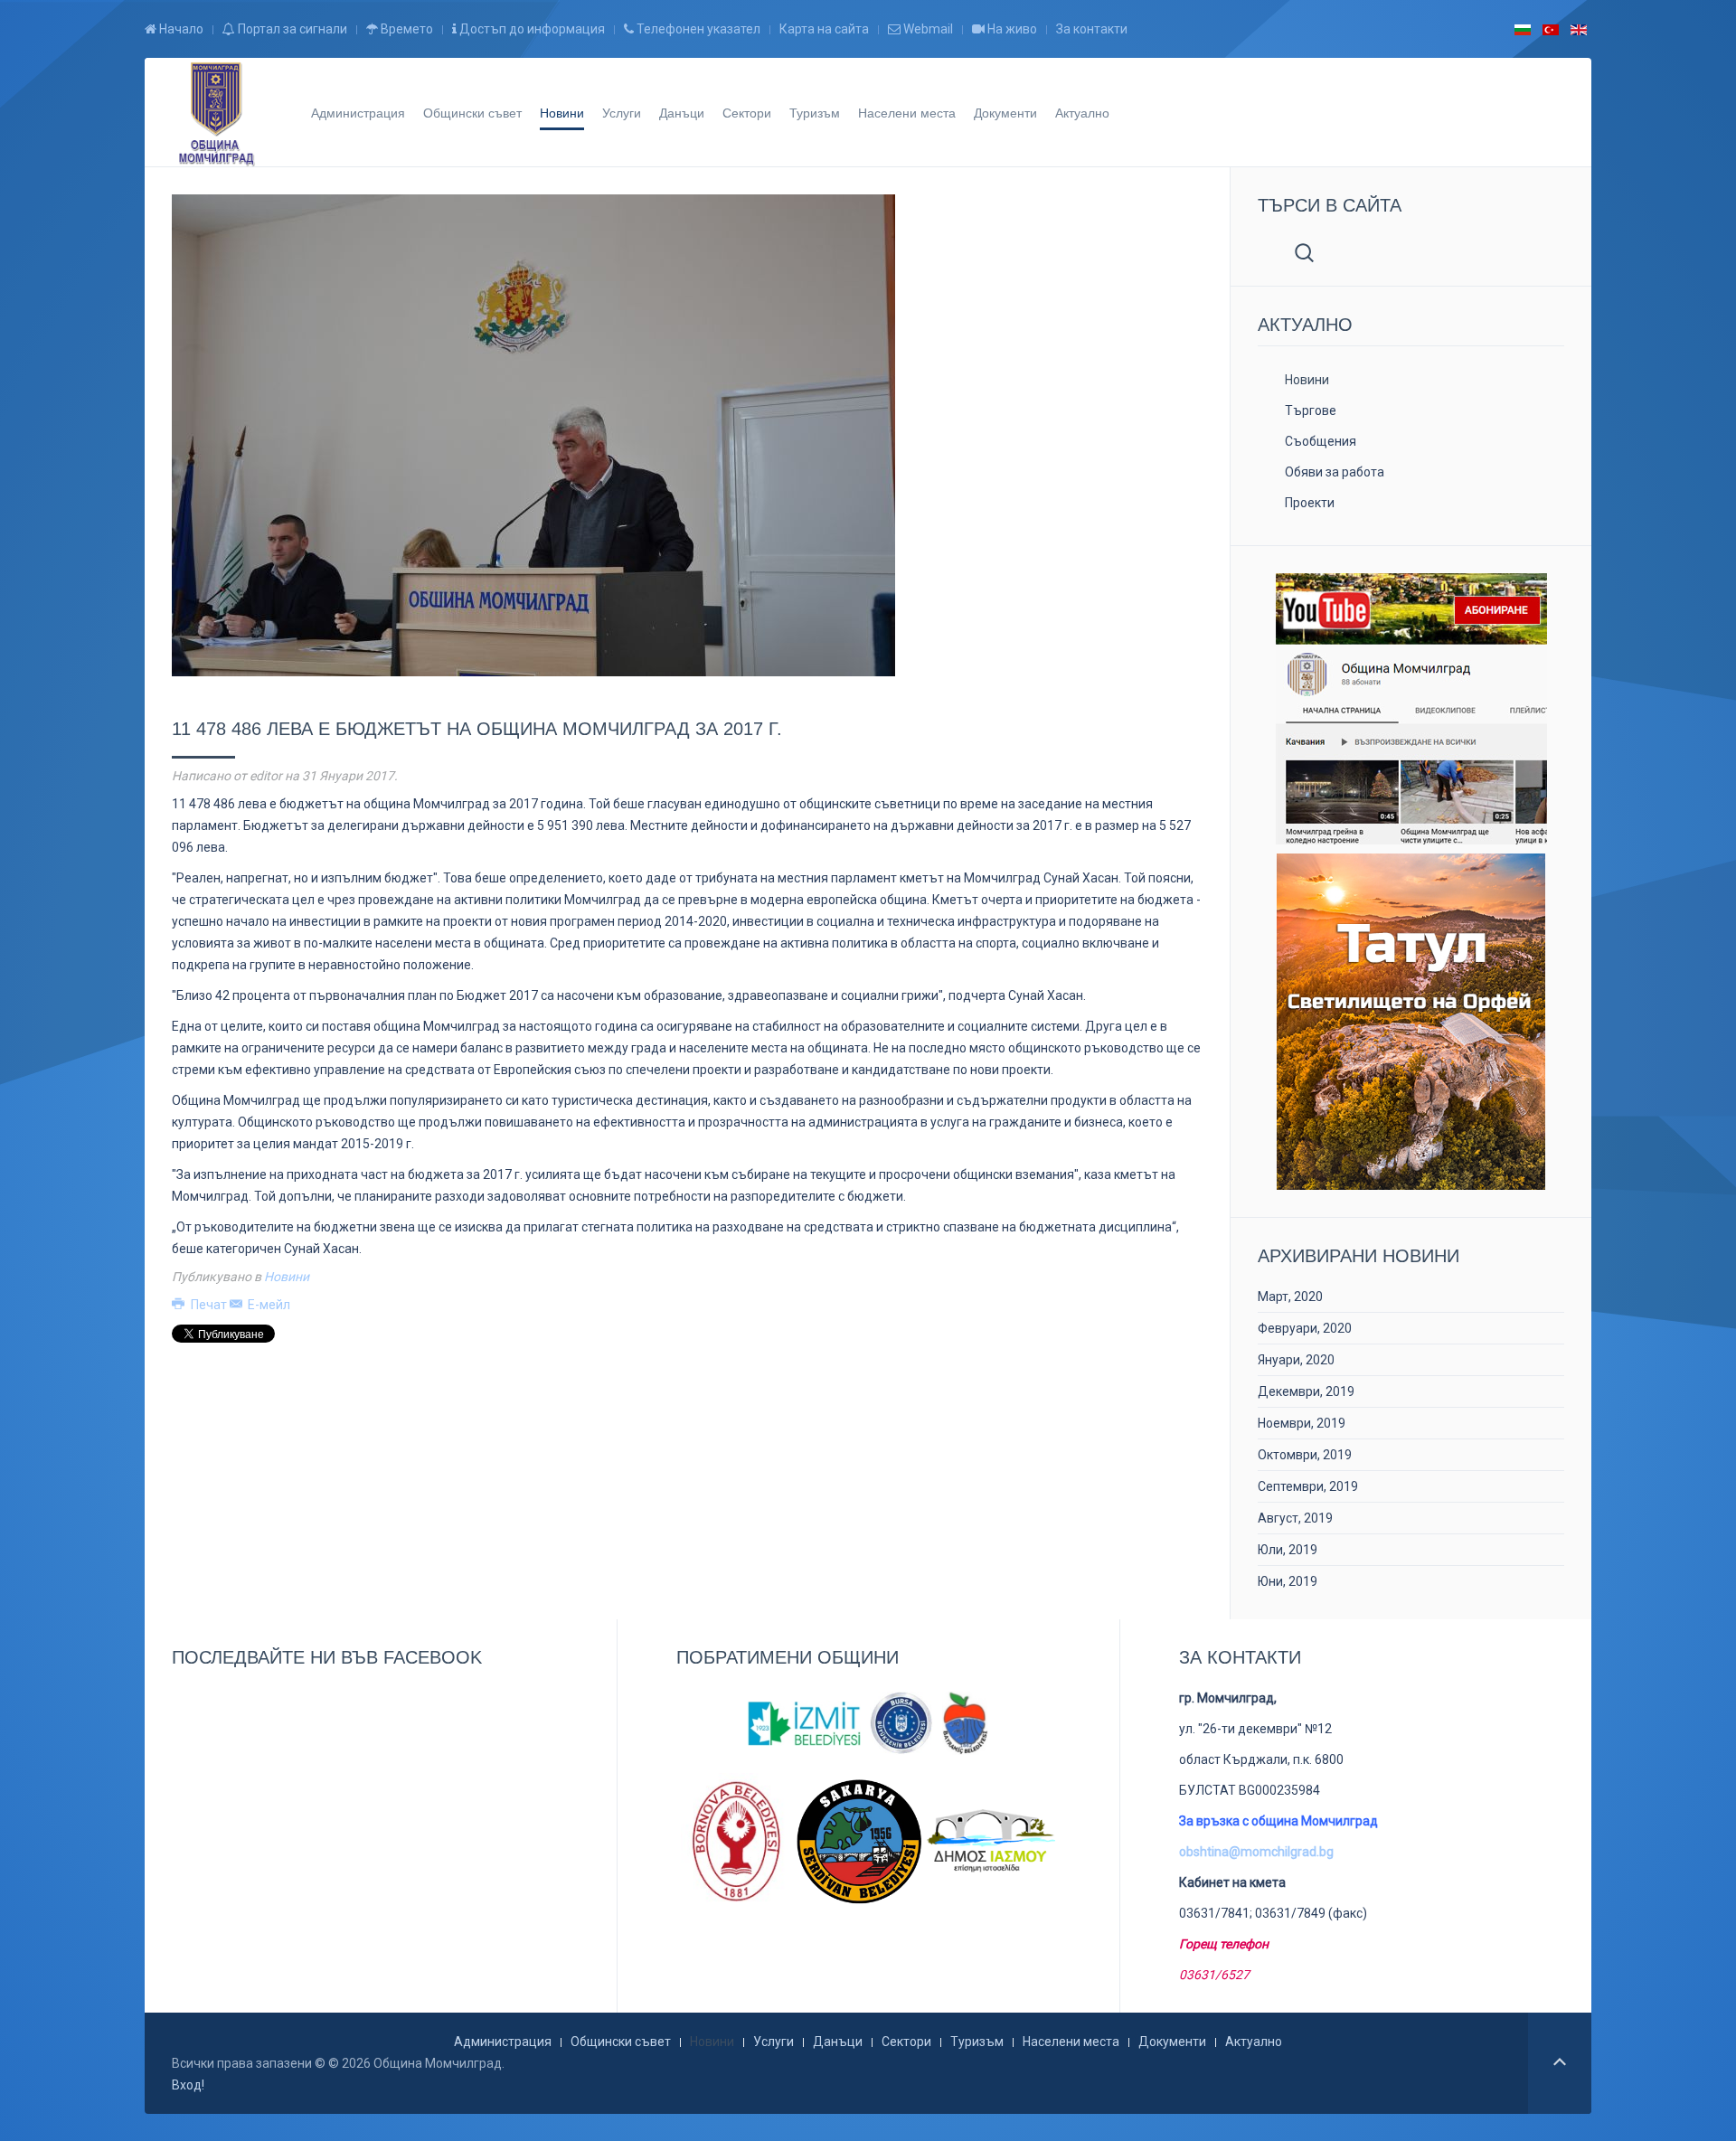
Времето (406, 29)
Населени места (907, 112)
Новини (562, 112)
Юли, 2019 (1288, 1550)
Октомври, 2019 (1305, 1455)
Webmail (927, 29)
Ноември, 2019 (1302, 1423)
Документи (1005, 112)
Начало (180, 29)
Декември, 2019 (1306, 1391)
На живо (1011, 29)
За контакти (1092, 29)
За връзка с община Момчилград (1278, 1821)
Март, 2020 (1290, 1297)
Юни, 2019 (1288, 1581)
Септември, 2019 (1308, 1486)
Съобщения (1321, 441)
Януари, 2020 (1296, 1360)
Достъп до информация (531, 29)
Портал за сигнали (291, 29)
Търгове (1311, 410)
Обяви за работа (1335, 472)
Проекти (1310, 503)
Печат (209, 1305)
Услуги (622, 112)
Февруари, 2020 (1305, 1328)
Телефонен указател (697, 29)
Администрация (358, 112)
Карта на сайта (824, 29)
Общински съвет (472, 112)
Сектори (747, 112)
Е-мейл (268, 1305)
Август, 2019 (1295, 1518)
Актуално (1082, 112)
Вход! (188, 2085)
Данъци (682, 112)
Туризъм (815, 112)
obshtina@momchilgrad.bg (1256, 1852)
